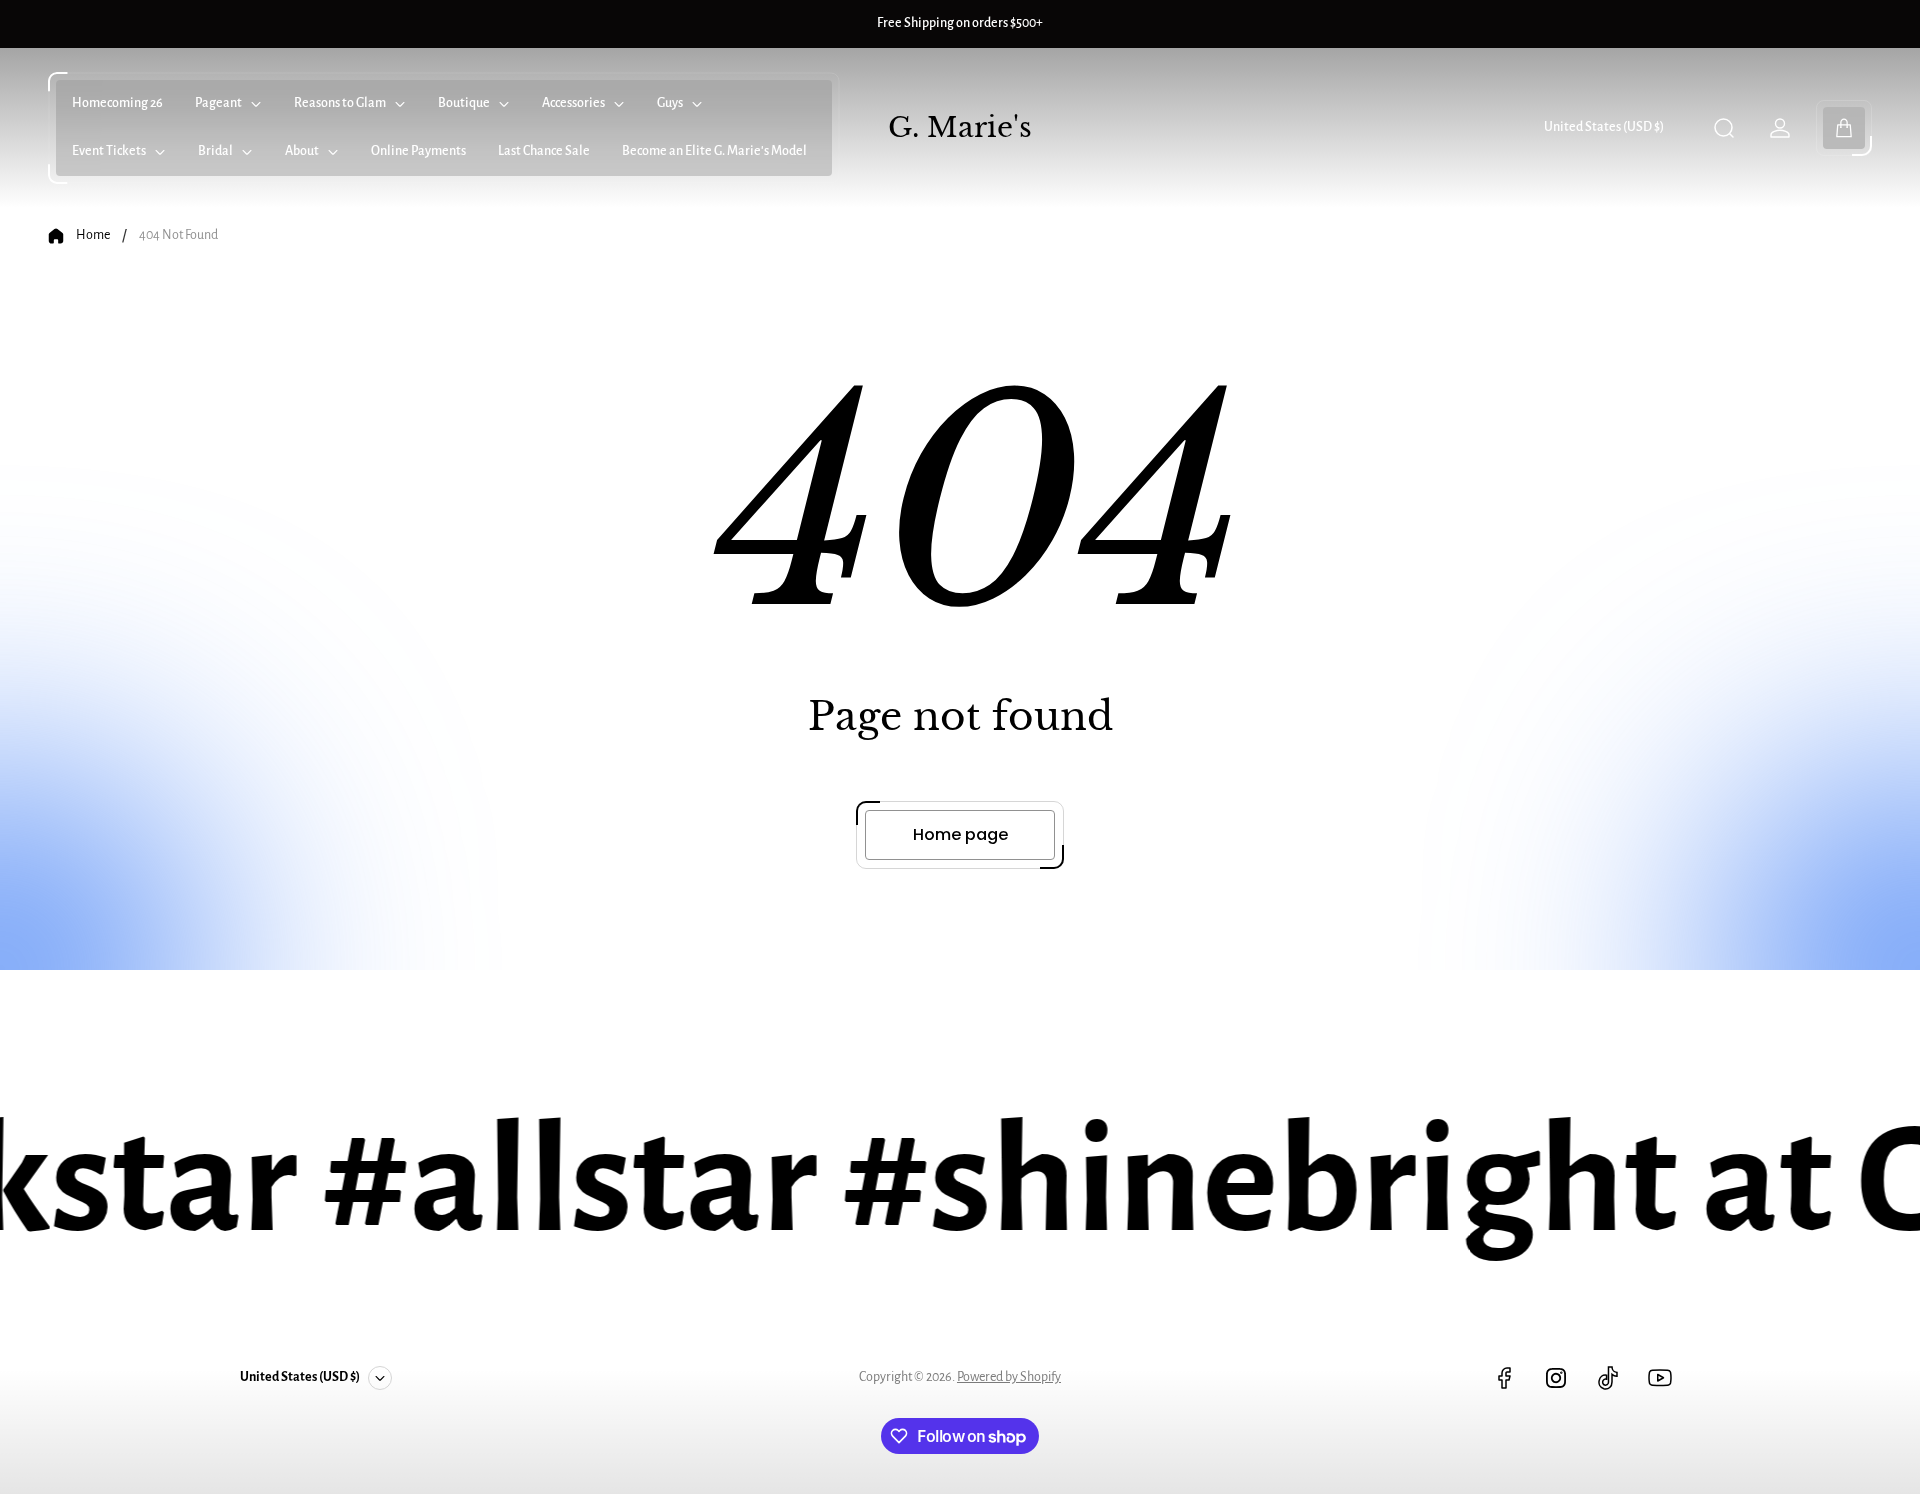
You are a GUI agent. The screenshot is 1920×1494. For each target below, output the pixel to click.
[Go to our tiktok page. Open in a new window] (1608, 1378)
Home (93, 235)
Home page (960, 834)
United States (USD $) (1604, 127)
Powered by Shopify (1009, 1377)
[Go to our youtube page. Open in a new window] (1660, 1378)
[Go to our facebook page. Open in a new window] (1504, 1378)
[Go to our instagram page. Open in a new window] (1556, 1378)
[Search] (1724, 128)
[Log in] (1780, 128)
